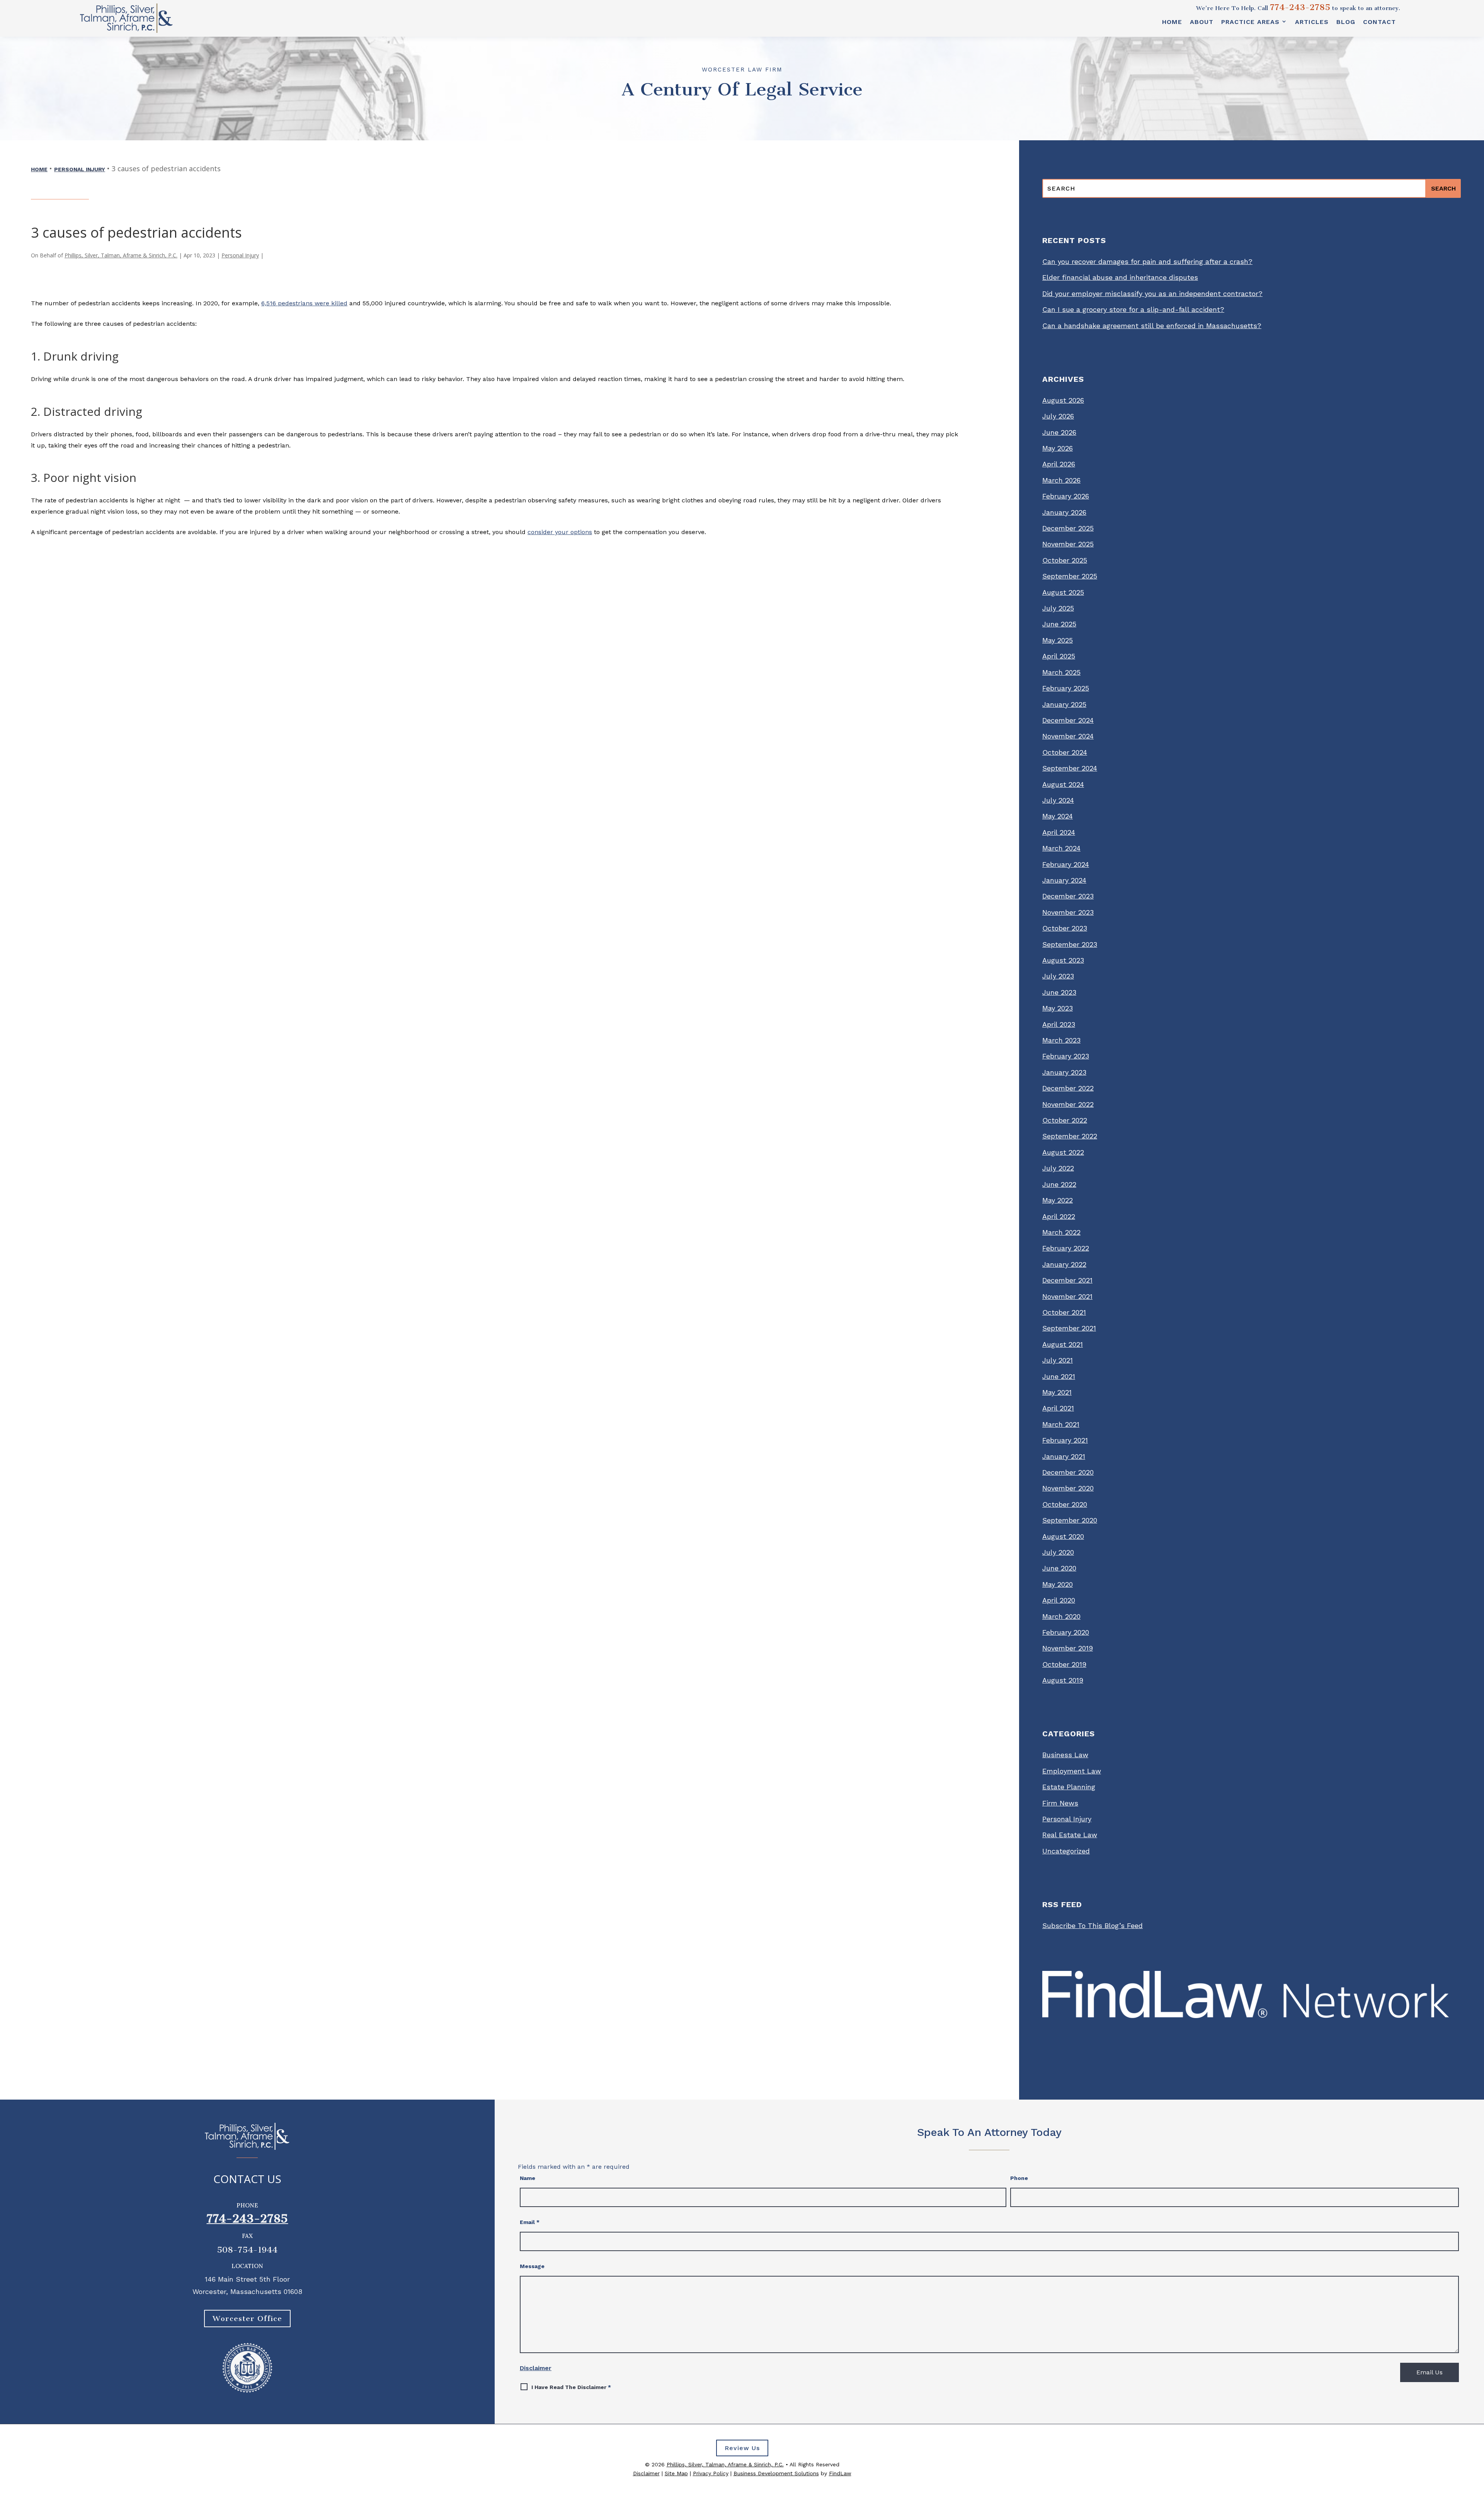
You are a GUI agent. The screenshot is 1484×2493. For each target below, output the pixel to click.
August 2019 (1063, 1680)
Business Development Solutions (776, 2473)
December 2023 (1068, 896)
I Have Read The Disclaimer (571, 2387)
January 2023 (1064, 1072)
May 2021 (1057, 1392)
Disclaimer (536, 2368)
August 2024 (1063, 784)
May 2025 (1058, 640)
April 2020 (1059, 1600)
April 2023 (1059, 1024)
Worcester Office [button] (247, 2319)
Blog (1346, 22)
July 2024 (1058, 800)
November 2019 (1068, 1648)
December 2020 (1068, 1472)
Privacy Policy (711, 2473)
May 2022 (1058, 1200)
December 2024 (1068, 720)
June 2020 (1059, 1568)
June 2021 (1059, 1376)
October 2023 (1065, 928)
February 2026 (1066, 496)
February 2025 (1066, 688)
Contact (1379, 22)
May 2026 (1058, 448)
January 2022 (1064, 1264)
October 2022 (1065, 1120)
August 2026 (1063, 400)
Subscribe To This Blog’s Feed (1093, 1925)
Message (532, 2266)
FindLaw (840, 2473)
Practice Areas (1250, 22)
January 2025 (1064, 704)
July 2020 (1058, 1552)
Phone (1019, 2178)
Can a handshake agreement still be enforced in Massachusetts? (1152, 326)
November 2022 (1068, 1104)
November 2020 (1068, 1488)
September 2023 (1070, 944)
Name (528, 2178)
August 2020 (1063, 1536)
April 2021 (1058, 1408)
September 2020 (1070, 1520)
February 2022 (1066, 1248)
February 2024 (1066, 864)
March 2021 (1061, 1424)
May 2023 (1058, 1008)
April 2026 (1059, 464)
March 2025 (1061, 672)
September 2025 (1070, 576)
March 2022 (1061, 1232)
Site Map (676, 2473)
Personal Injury (240, 255)
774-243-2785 (1300, 7)
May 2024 (1058, 816)
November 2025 (1068, 544)
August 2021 (1063, 1344)
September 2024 (1070, 768)
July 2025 (1058, 608)
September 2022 (1070, 1136)
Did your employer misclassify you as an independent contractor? (1152, 294)
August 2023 (1063, 960)
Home (1172, 22)
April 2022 (1059, 1216)
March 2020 (1061, 1616)
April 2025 (1059, 656)
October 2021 (1064, 1312)
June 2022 (1059, 1184)
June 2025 (1059, 624)
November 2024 (1068, 736)
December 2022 (1068, 1088)
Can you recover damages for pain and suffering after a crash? (1147, 261)
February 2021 (1065, 1440)
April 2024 (1059, 832)
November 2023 (1068, 912)
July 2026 (1058, 416)
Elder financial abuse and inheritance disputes (1120, 277)
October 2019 (1064, 1664)
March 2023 (1061, 1040)
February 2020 (1066, 1632)
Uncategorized (1066, 1851)
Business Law (1065, 1755)
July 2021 (1058, 1360)
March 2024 (1061, 848)
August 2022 (1063, 1152)
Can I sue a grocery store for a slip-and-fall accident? (1133, 309)
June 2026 (1059, 432)
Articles (1312, 22)
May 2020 (1058, 1584)
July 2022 (1058, 1168)
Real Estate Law (1070, 1835)
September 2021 (1069, 1328)
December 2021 (1067, 1280)
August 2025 (1063, 592)
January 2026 (1064, 512)
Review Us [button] (742, 2448)
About (1202, 22)
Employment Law (1072, 1771)
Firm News (1060, 1803)
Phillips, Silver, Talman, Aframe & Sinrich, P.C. (121, 255)
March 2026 (1061, 480)
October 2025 (1065, 560)
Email (530, 2222)
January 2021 (1064, 1456)
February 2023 (1066, 1056)
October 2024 (1065, 752)
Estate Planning (1069, 1787)
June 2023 (1059, 992)
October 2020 (1065, 1504)
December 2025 (1068, 528)
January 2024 (1064, 880)
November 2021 (1067, 1296)
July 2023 (1058, 976)
